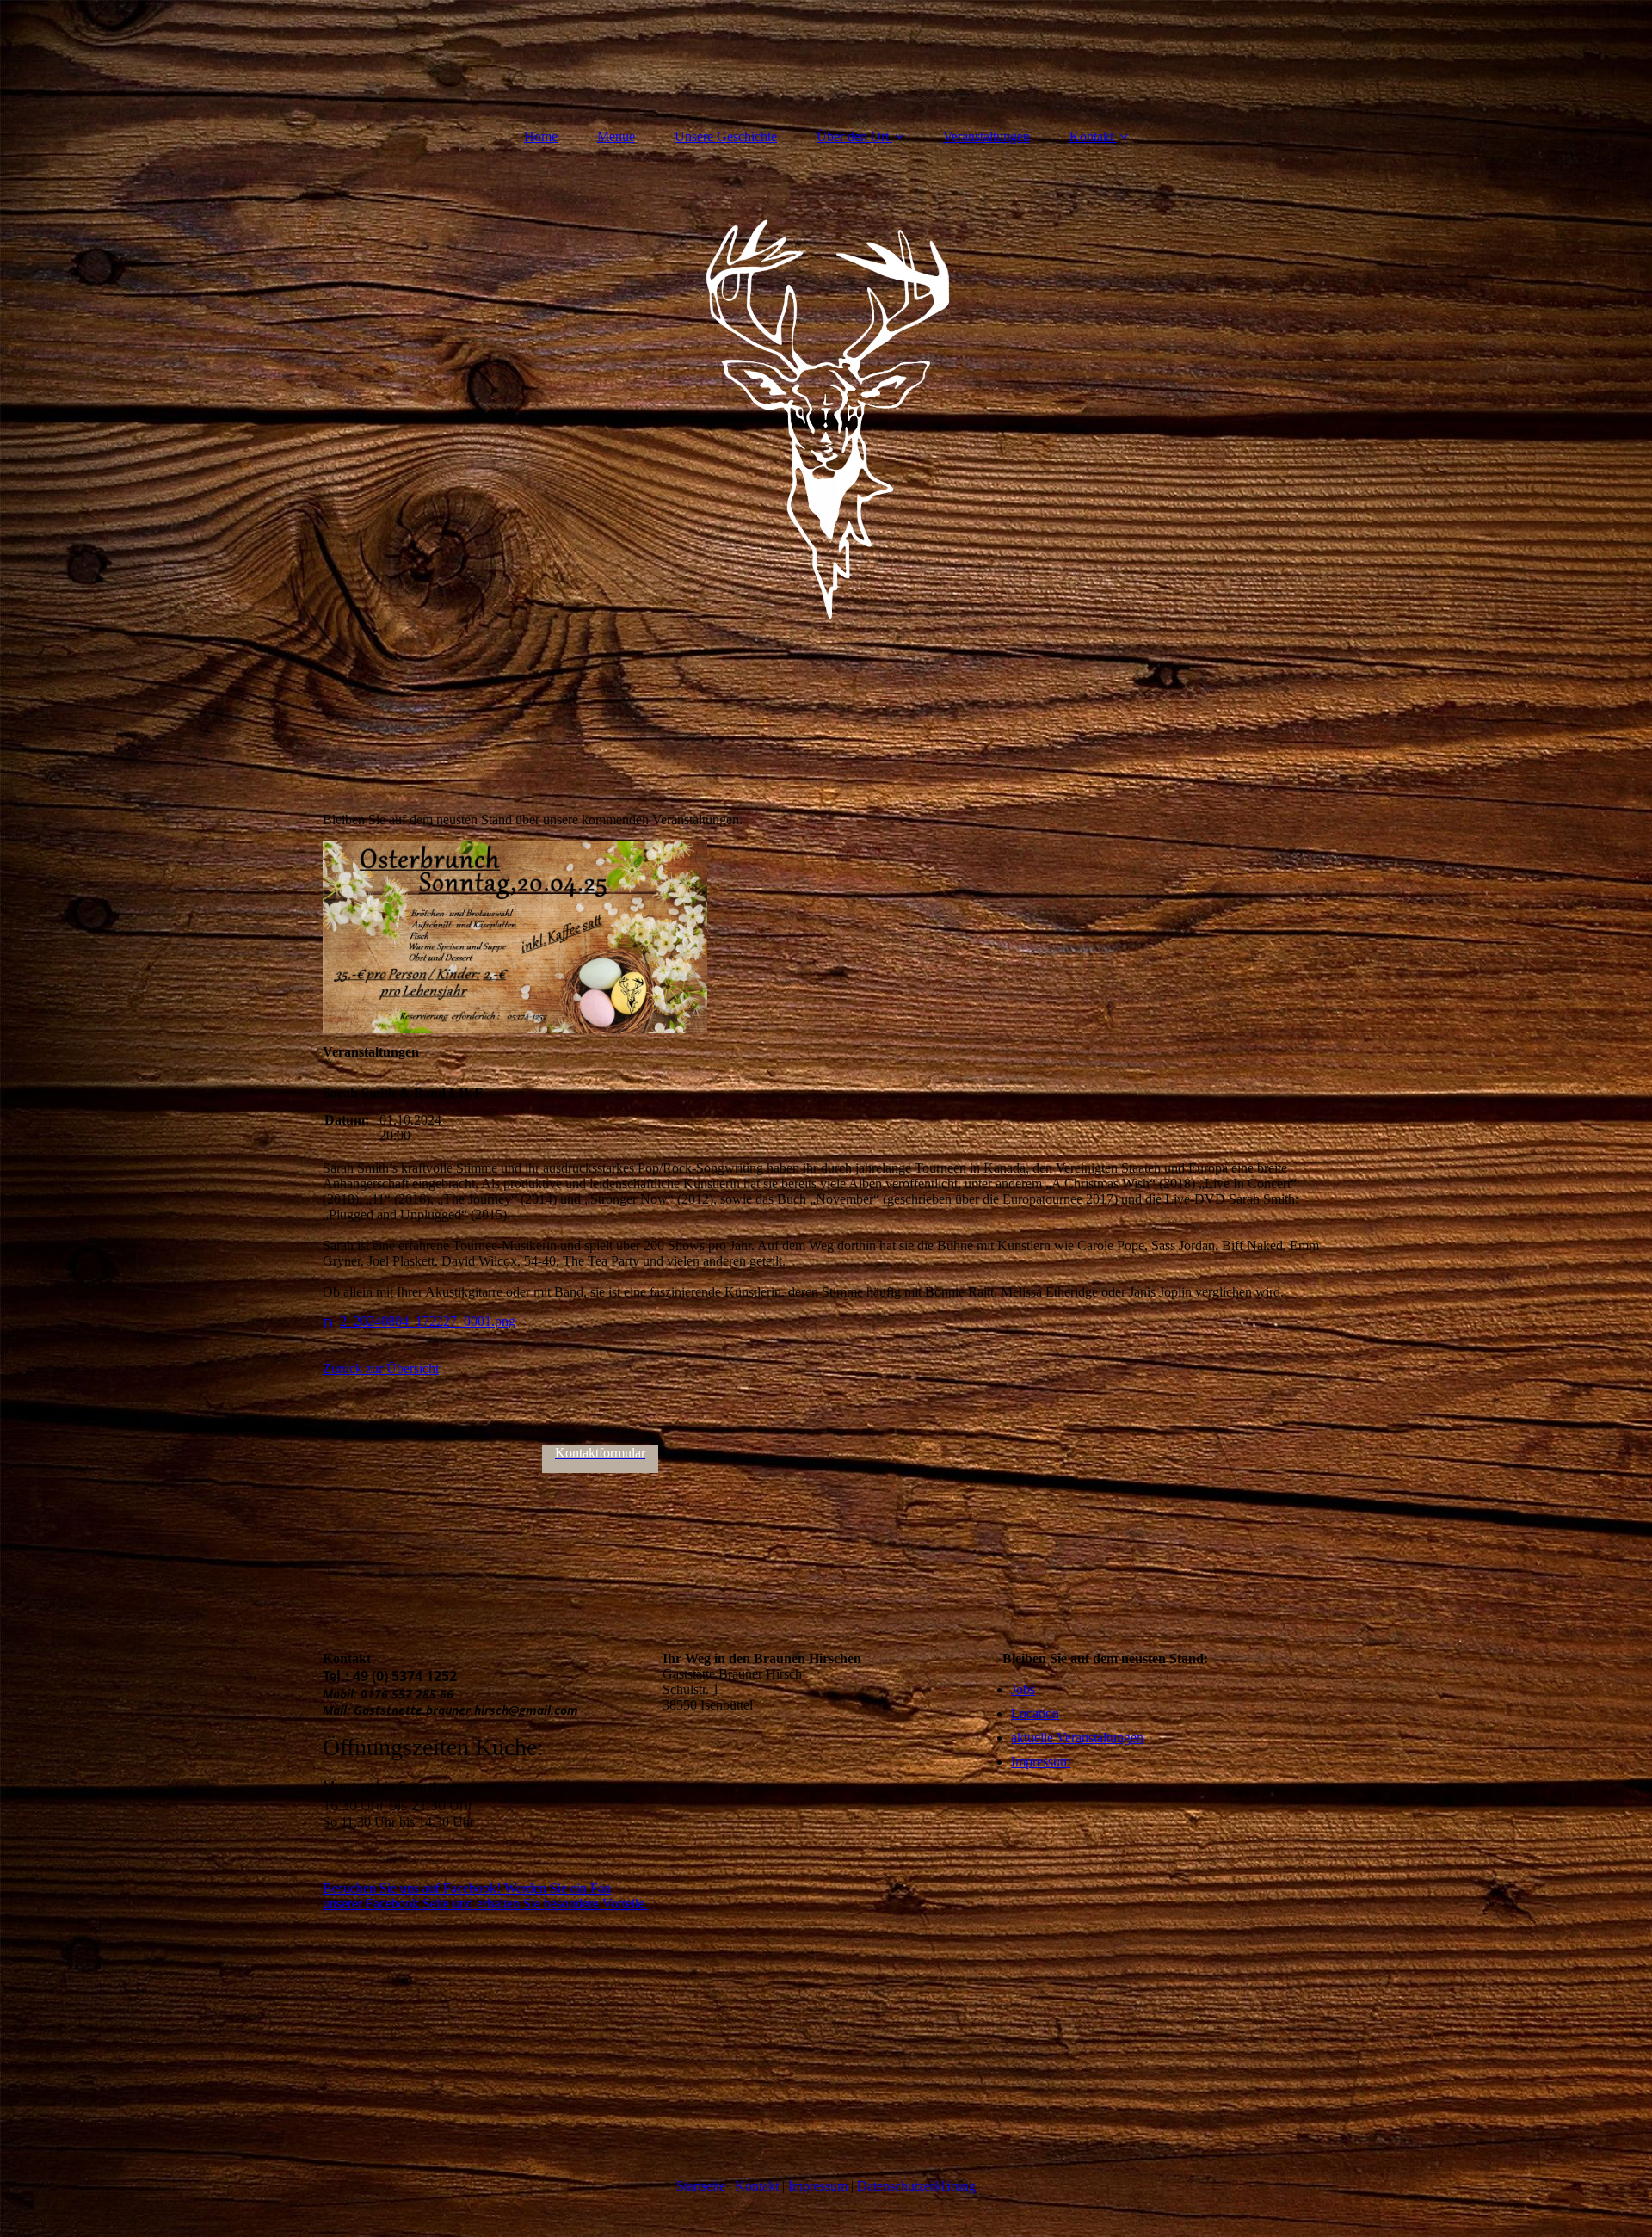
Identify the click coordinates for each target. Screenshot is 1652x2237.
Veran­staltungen (986, 136)
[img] (826, 420)
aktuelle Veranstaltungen (1077, 1738)
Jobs (1023, 1689)
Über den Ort (853, 136)
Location (1035, 1713)
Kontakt (1091, 136)
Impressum (1041, 1762)
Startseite (701, 2186)
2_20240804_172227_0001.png (428, 1321)
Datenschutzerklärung (916, 2186)
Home (541, 136)
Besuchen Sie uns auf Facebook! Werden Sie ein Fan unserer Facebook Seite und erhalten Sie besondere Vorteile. (485, 1896)
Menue (616, 136)
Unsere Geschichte (726, 136)
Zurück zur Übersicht (381, 1368)
